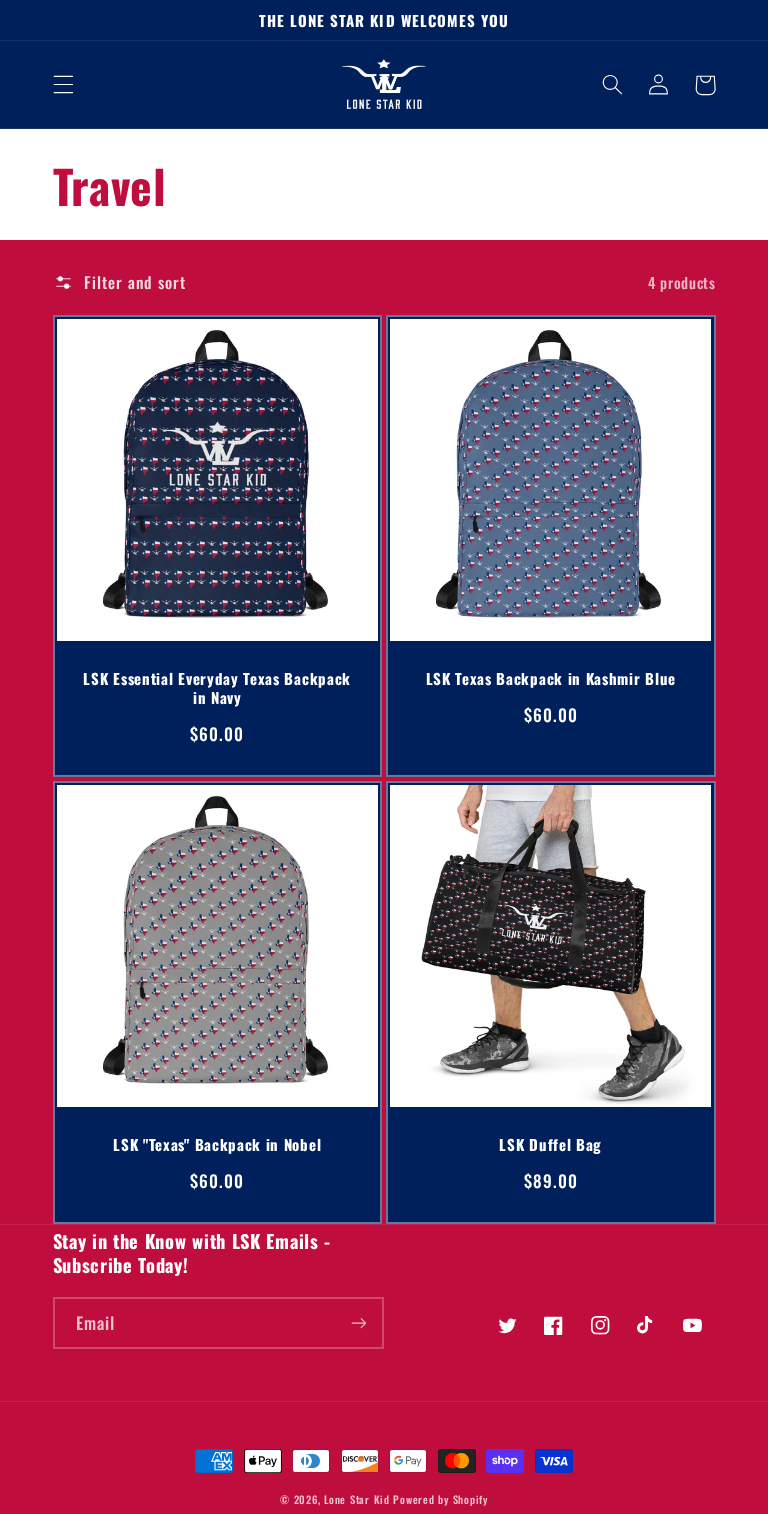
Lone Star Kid (357, 1499)
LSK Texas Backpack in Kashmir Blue (551, 678)
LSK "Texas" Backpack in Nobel (217, 1144)
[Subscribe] (359, 1322)
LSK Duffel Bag (550, 1144)
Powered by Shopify (440, 1499)
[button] (63, 85)
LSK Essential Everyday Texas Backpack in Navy (217, 688)
